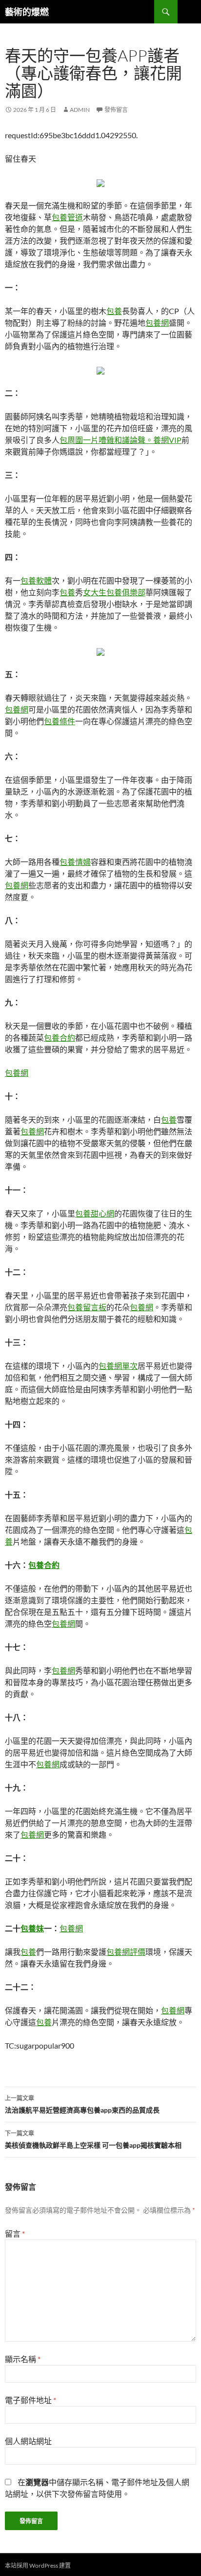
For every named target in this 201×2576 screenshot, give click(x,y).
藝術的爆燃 (27, 12)
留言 (15, 2233)
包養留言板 (87, 1307)
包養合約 (60, 1037)
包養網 (157, 323)
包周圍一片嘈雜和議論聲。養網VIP (121, 440)
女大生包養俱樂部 (114, 592)
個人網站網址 (28, 2441)
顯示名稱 (23, 2359)
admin (80, 110)
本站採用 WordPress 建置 (38, 2566)
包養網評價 (126, 1952)
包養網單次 (118, 1366)
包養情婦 (75, 862)
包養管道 (67, 217)
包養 (114, 311)
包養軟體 (36, 580)
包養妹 (32, 1928)
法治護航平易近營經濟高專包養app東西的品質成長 (82, 2104)
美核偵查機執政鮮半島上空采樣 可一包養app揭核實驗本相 (93, 2139)
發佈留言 (116, 110)
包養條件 (60, 721)
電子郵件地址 (30, 2400)
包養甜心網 (95, 1213)
